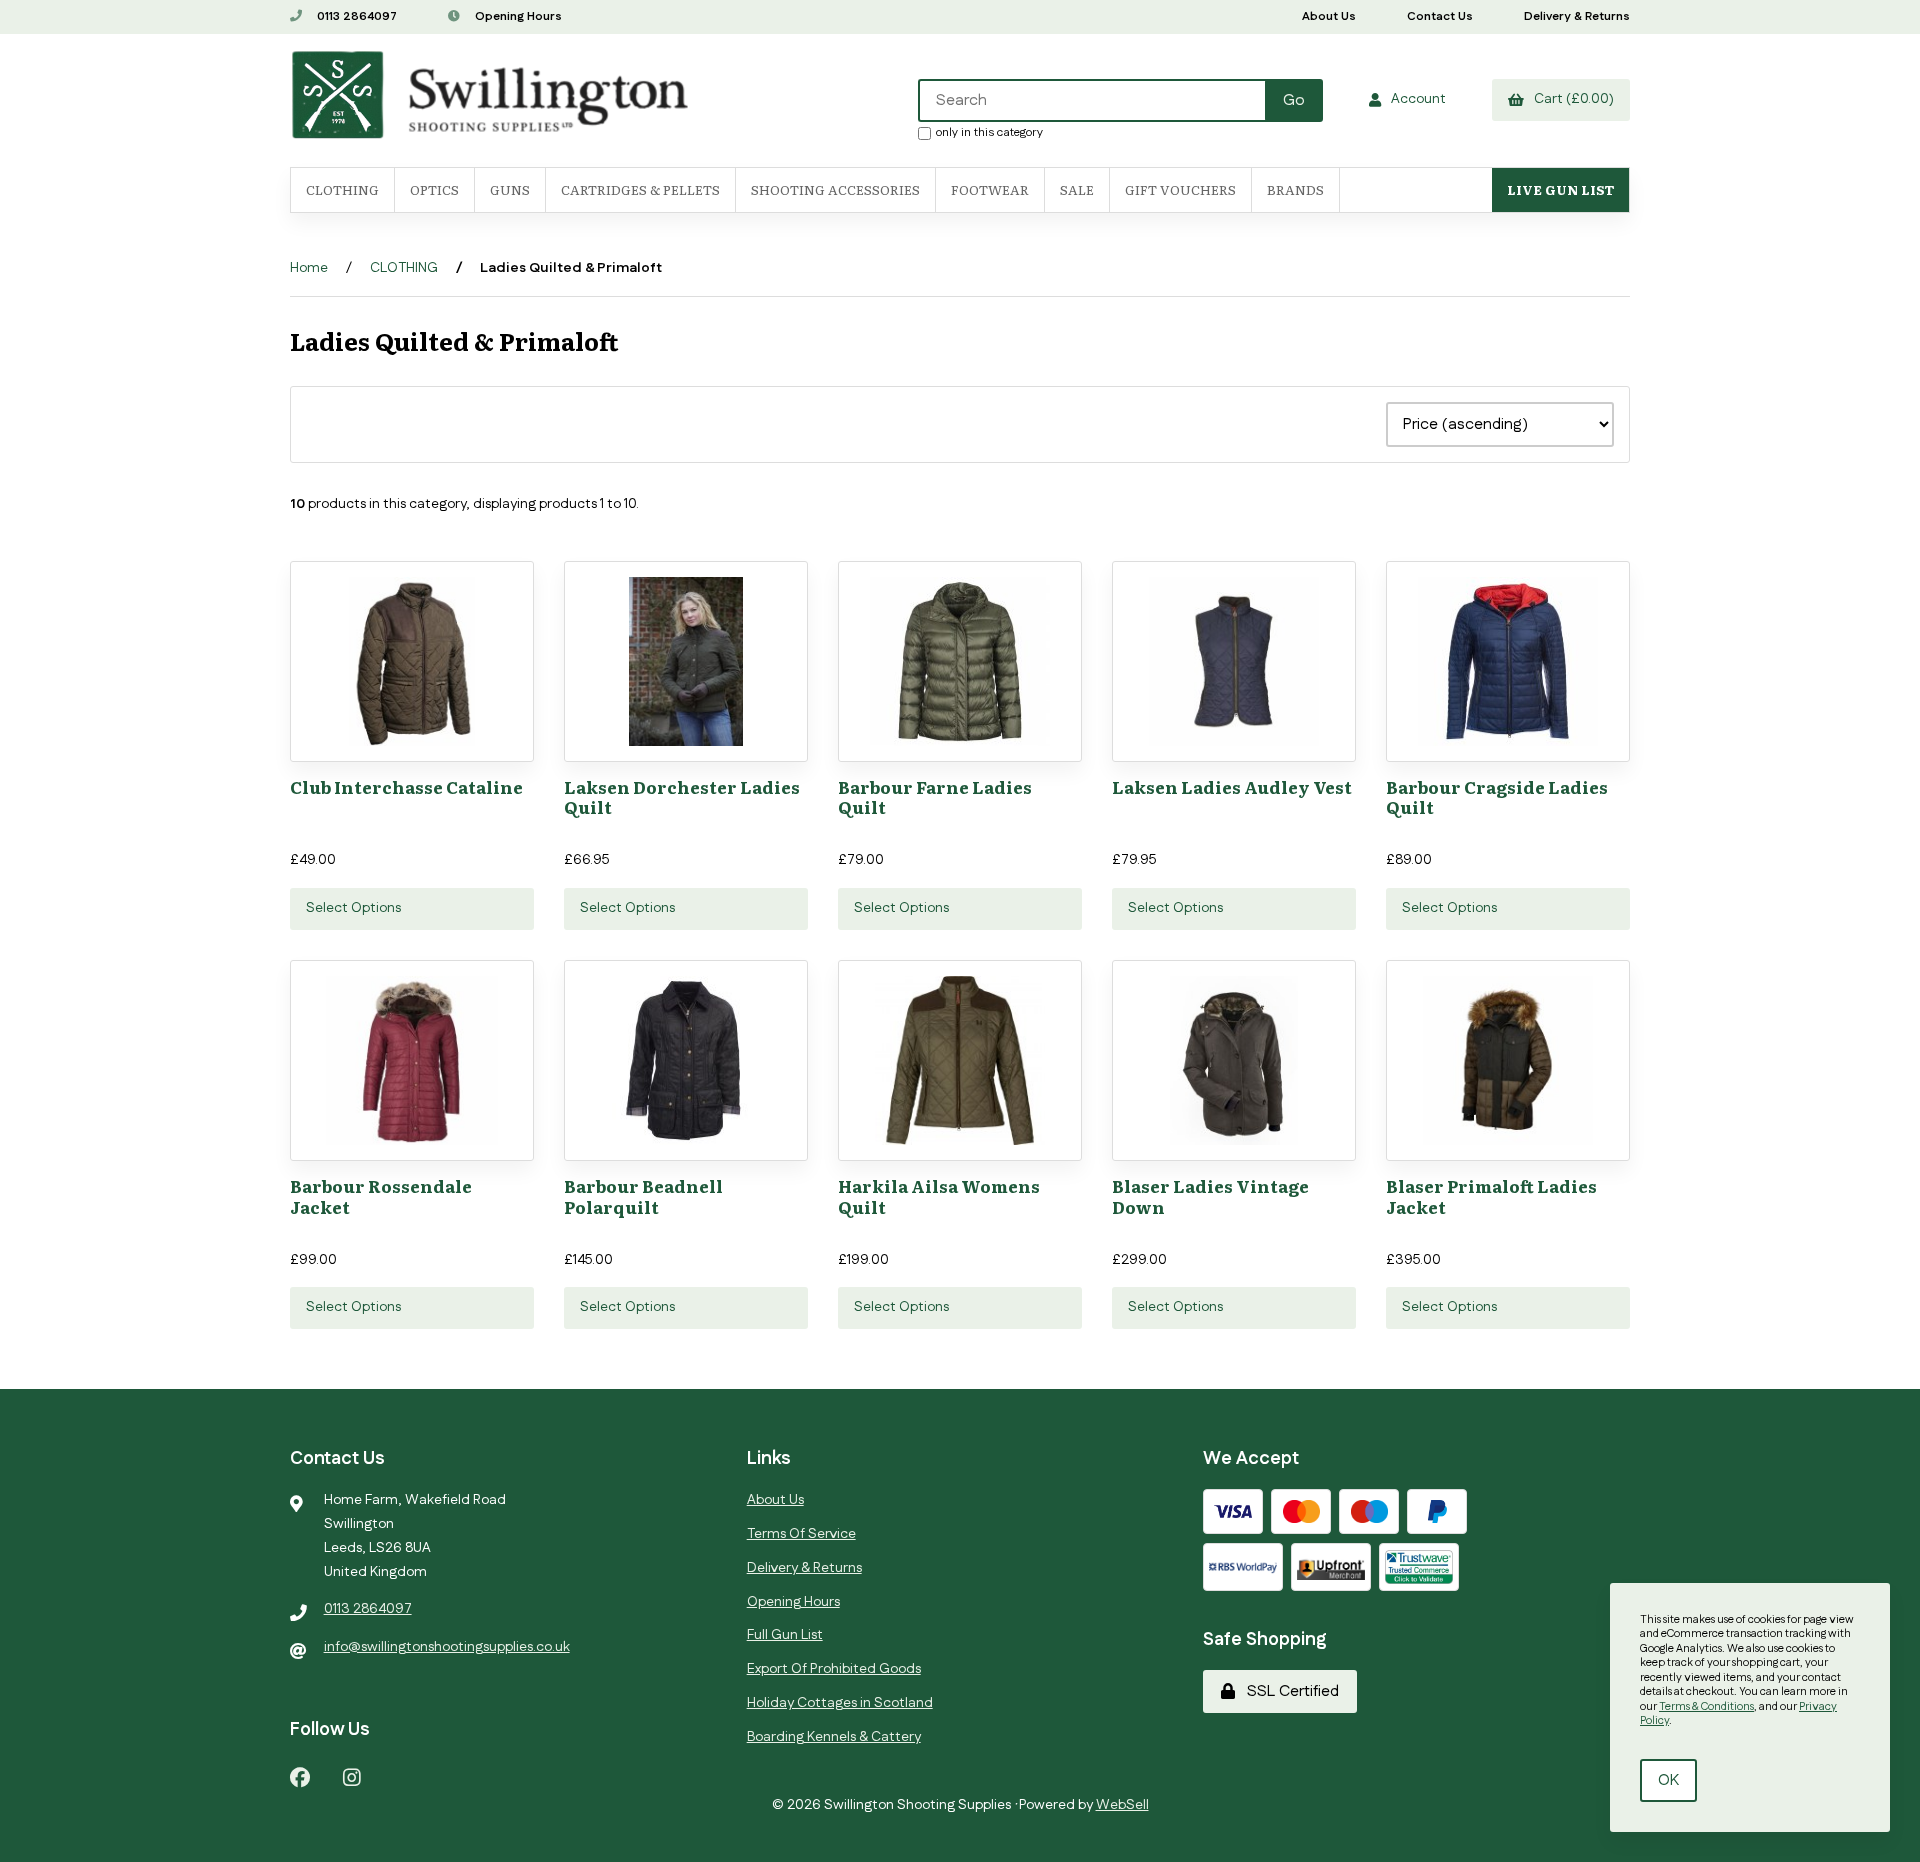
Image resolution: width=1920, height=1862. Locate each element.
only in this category (989, 132)
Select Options (353, 908)
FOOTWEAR (990, 189)
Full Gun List (785, 1635)
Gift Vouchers (1180, 189)
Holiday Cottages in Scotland (840, 1703)
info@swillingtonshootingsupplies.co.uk (447, 1647)
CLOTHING (404, 268)
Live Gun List (1560, 189)
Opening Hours (517, 16)
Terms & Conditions (1706, 1707)
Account (1415, 99)
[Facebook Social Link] (300, 1776)
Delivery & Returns (1577, 16)
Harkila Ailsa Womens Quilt (939, 1195)
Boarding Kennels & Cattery (834, 1737)
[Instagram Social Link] (352, 1776)
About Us (1329, 16)
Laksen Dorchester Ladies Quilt (682, 796)
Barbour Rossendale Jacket (381, 1195)
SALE (1077, 189)
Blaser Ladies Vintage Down (1210, 1195)
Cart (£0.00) (1571, 99)
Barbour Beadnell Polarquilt (643, 1195)
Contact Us (1440, 16)
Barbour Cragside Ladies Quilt (1497, 796)
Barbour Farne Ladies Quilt (935, 796)
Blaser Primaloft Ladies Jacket (1491, 1195)
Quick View (451, 775)
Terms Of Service (801, 1534)
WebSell (1122, 1805)
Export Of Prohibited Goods (834, 1669)
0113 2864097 (355, 16)
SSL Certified (1289, 1691)
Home (309, 268)
